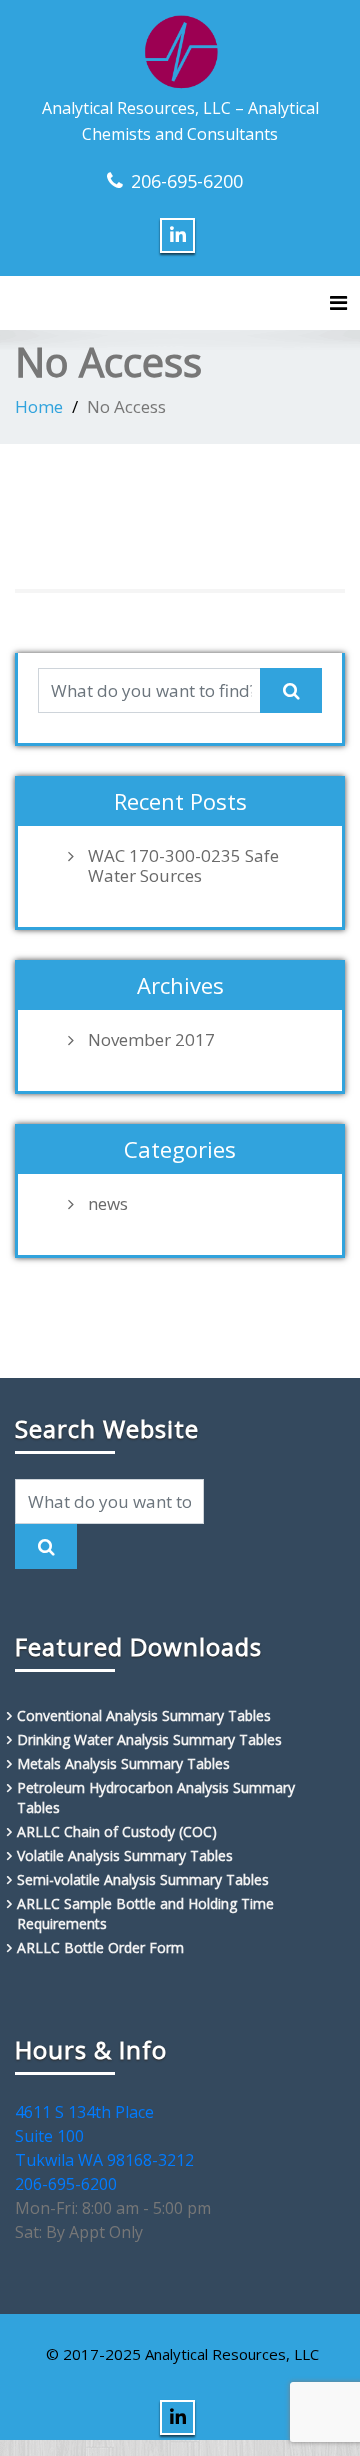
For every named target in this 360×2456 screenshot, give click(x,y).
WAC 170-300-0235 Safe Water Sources (183, 866)
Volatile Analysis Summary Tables (125, 1855)
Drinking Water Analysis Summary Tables (149, 1739)
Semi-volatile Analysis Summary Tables (143, 1879)
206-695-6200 (187, 181)
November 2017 (151, 1040)
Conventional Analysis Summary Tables (144, 1715)
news (108, 1204)
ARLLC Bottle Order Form (100, 1947)
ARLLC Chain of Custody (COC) (117, 1831)
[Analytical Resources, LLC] (180, 49)
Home (39, 406)
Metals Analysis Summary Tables (123, 1763)
